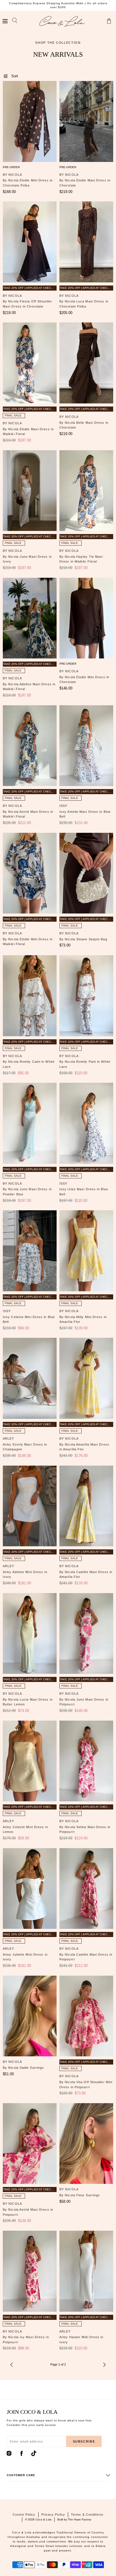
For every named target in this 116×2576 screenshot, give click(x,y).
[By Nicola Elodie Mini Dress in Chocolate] (86, 618)
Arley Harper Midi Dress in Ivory (82, 2340)
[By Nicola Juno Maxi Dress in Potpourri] (86, 1634)
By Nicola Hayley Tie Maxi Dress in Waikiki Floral (81, 559)
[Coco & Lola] (62, 21)
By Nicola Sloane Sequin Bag (83, 939)
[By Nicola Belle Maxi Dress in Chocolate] (86, 363)
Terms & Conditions (87, 2514)
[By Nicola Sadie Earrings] (30, 2016)
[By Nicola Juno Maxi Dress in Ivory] (30, 491)
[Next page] (104, 2365)
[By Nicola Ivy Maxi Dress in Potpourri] (30, 2271)
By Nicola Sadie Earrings (23, 2068)
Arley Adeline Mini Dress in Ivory (25, 1574)
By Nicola (12, 175)
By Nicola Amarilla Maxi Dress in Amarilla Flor (84, 1447)
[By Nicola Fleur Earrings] (86, 2144)
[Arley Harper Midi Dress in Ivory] (86, 2271)
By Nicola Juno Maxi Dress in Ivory (27, 559)
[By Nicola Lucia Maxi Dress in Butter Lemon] (30, 1634)
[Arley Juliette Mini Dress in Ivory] (30, 1889)
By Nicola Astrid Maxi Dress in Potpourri (28, 2212)
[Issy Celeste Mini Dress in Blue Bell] (30, 1251)
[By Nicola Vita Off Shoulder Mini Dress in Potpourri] (86, 2016)
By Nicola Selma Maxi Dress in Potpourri (85, 1830)
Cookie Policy (24, 2514)
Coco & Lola (43, 2519)
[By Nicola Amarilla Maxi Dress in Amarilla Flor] (86, 1378)
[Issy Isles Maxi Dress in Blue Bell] (86, 1123)
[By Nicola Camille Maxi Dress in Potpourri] (86, 1889)
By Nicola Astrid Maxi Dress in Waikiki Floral (28, 814)
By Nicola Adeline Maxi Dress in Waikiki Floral (29, 687)
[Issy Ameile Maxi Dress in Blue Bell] (86, 746)
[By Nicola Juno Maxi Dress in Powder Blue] (30, 1123)
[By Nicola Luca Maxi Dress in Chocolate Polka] (86, 242)
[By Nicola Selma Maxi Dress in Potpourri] (86, 1761)
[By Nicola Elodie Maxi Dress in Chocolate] (86, 121)
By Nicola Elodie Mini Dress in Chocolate (84, 680)
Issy (63, 806)
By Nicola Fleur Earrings (80, 2195)
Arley (9, 1439)
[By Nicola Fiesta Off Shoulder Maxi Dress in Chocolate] (30, 242)
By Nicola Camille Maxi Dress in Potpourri (86, 1957)
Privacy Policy (53, 2514)
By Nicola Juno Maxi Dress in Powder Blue (27, 1192)
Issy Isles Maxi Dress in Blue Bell (84, 1192)
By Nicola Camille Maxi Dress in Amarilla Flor (86, 1574)
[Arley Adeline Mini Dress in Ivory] (30, 1506)
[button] (5, 21)
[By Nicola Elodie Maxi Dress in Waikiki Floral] (30, 363)
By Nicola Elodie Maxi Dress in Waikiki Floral (28, 432)
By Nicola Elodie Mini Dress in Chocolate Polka (28, 183)
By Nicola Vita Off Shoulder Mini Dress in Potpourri (86, 2085)
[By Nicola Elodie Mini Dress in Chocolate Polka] (30, 121)
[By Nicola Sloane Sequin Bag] (86, 873)
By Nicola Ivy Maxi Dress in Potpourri (26, 2340)
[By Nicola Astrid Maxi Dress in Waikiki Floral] (30, 746)
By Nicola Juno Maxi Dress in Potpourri (84, 1702)
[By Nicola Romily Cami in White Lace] (30, 996)
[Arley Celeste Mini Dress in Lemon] (30, 1761)
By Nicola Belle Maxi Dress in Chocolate (84, 425)
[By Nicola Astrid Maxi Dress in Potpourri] (30, 2144)
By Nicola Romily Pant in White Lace (85, 1064)
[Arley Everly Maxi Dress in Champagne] (30, 1378)
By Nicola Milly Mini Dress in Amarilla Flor (83, 1319)
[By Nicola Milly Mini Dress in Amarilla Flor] (86, 1251)
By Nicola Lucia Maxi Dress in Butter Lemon (28, 1702)
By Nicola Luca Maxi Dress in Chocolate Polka (84, 304)
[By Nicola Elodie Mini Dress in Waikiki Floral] (30, 873)
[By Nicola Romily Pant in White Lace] (86, 996)
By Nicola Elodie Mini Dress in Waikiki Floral (28, 942)
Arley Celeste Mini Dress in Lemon (25, 1830)
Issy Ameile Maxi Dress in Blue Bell (85, 814)
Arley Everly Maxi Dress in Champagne (25, 1447)
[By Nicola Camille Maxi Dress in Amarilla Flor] (86, 1506)
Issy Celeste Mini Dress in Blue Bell (29, 1319)
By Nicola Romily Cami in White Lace (29, 1064)
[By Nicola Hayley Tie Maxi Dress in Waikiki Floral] (86, 491)
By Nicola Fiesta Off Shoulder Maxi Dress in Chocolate (27, 304)
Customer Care (21, 2475)
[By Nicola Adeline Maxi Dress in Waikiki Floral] (30, 618)
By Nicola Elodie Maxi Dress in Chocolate (85, 183)
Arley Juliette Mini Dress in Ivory (25, 1957)
